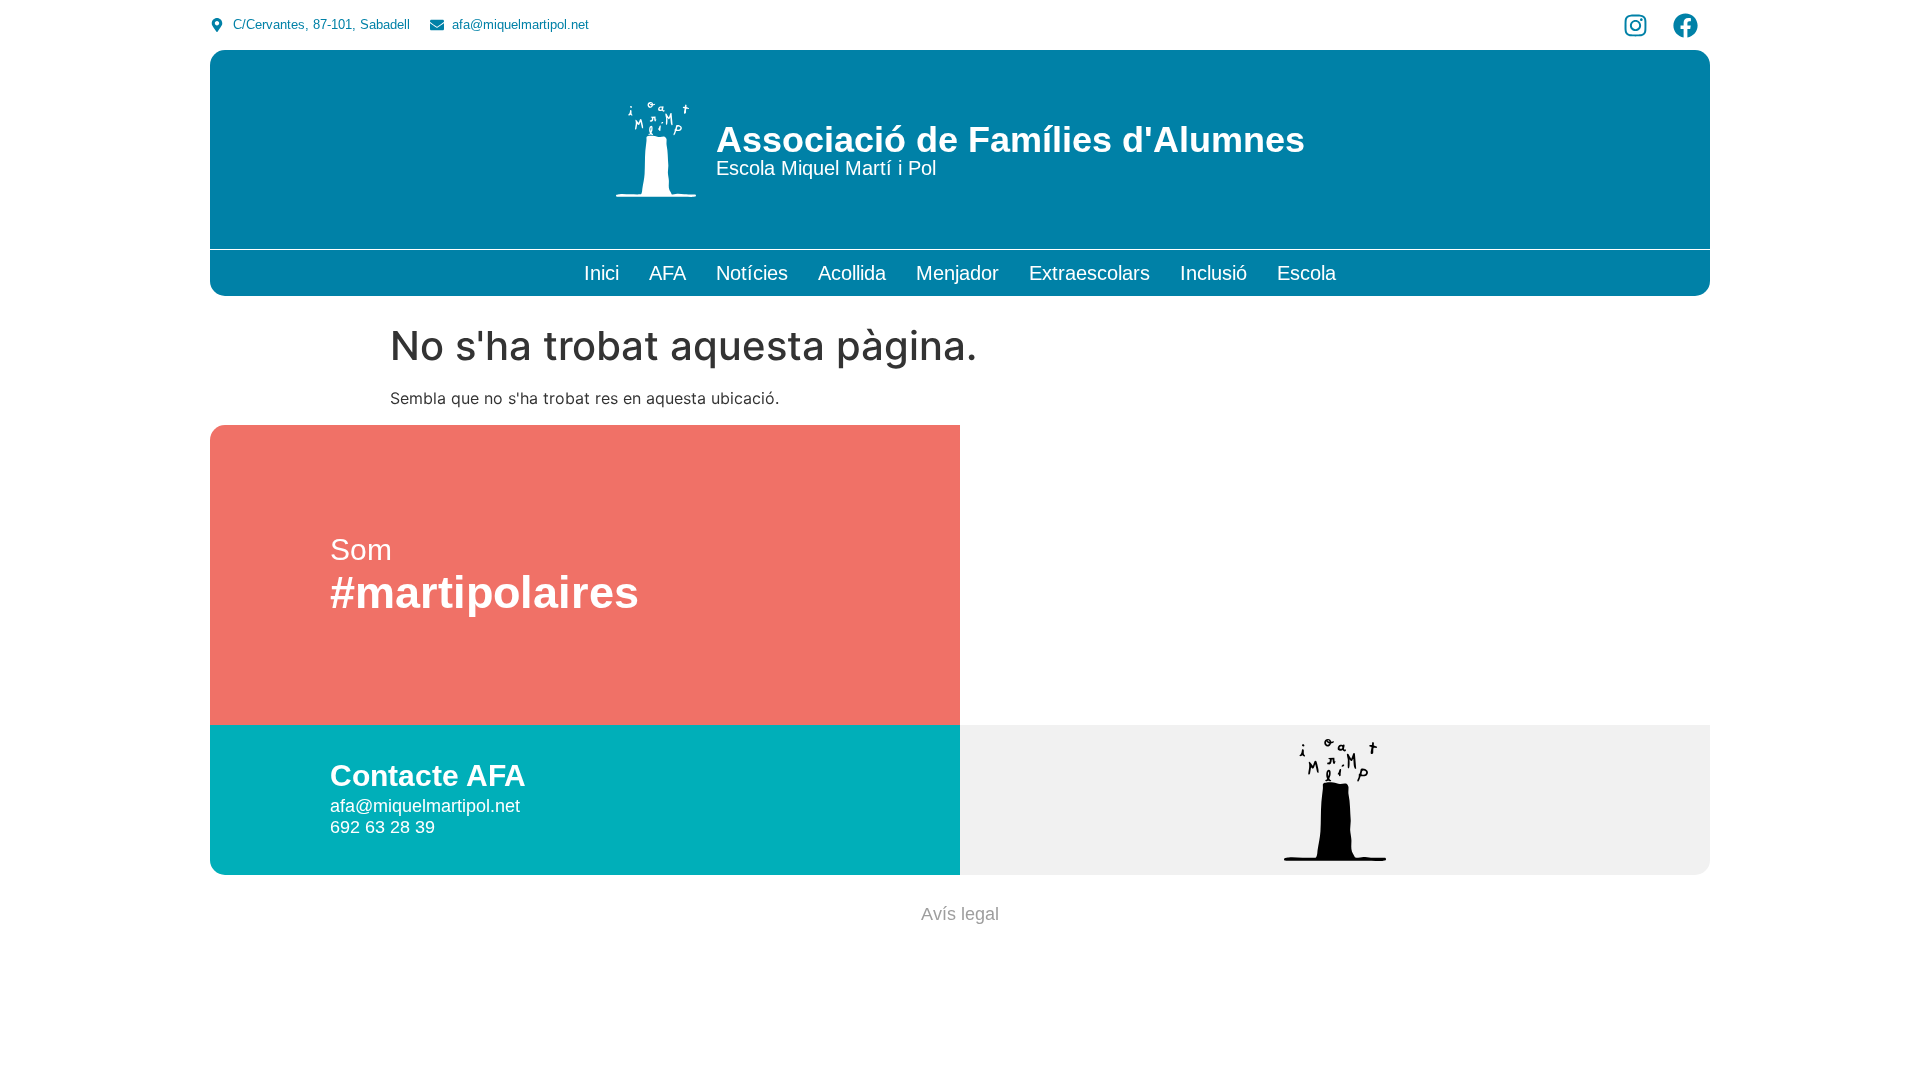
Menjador (957, 273)
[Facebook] (1685, 25)
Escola (1306, 273)
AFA (667, 273)
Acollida (852, 273)
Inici (601, 273)
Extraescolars (1089, 273)
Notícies (752, 273)
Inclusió (1213, 273)
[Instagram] (1635, 25)
